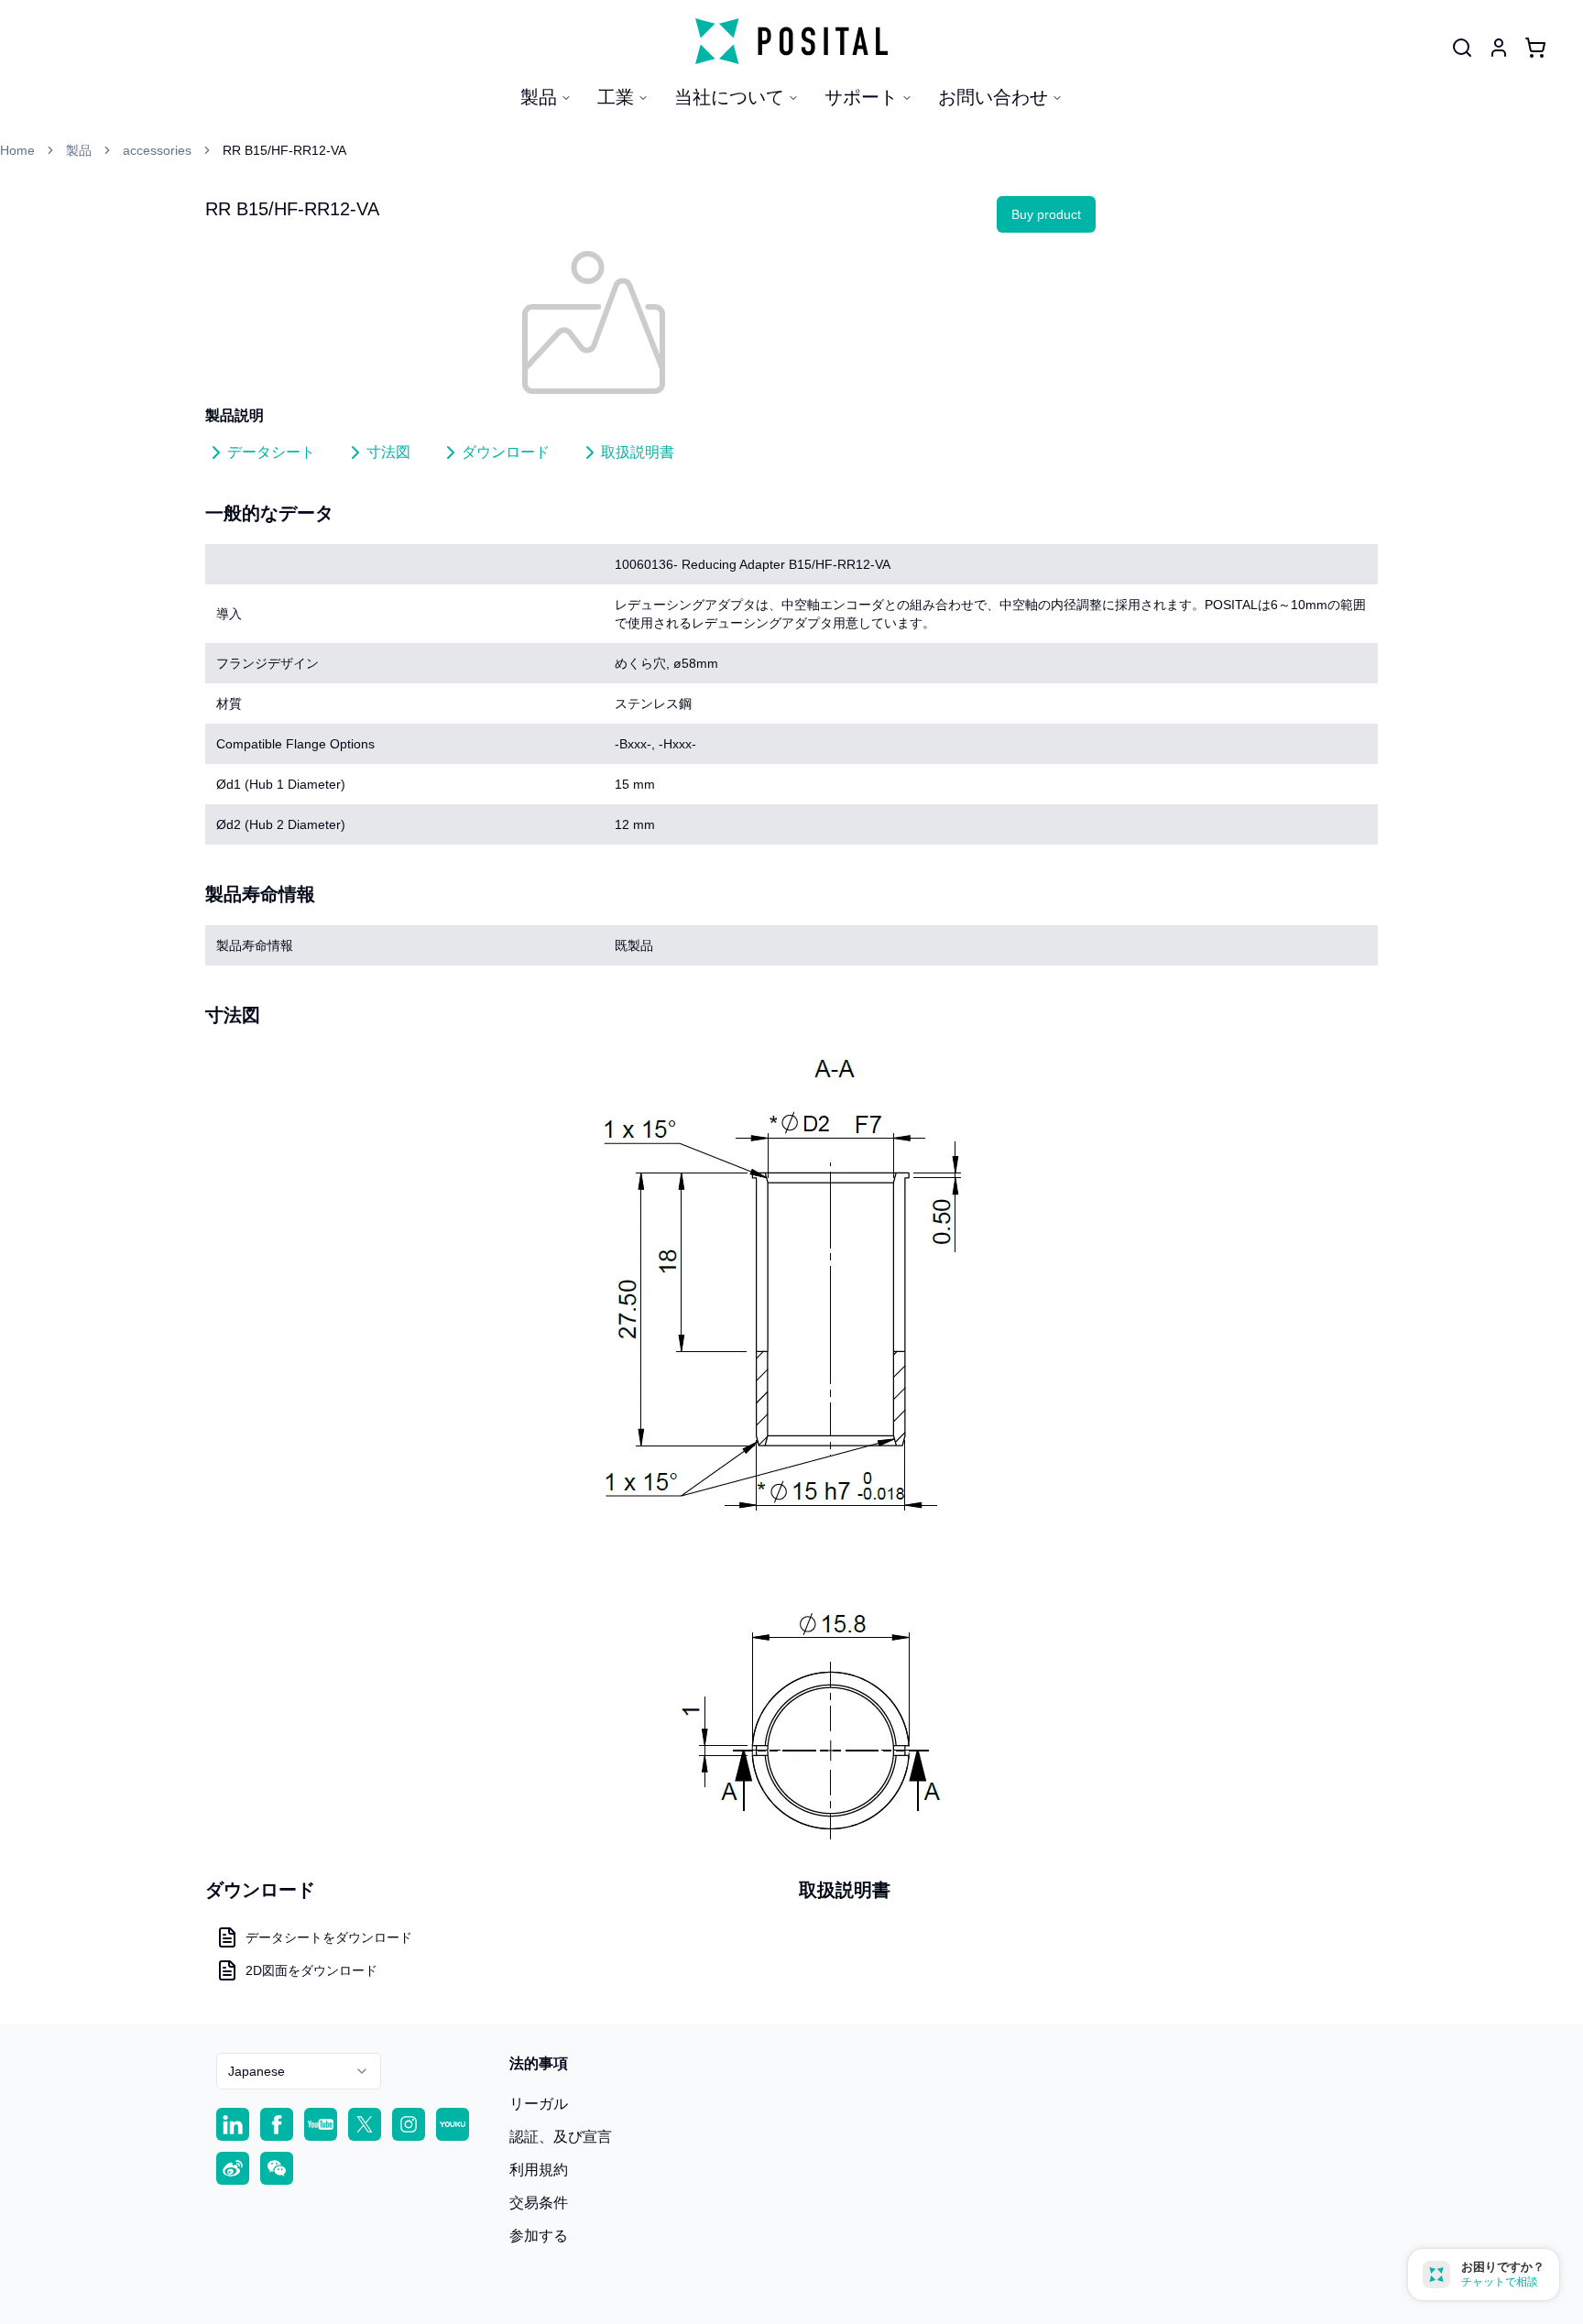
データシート (271, 452)
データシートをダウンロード (329, 1937)
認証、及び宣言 (561, 2137)
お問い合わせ (993, 97)
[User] (1462, 48)
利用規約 (539, 2170)
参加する (539, 2236)
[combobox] (299, 2071)
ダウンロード (506, 452)
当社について (729, 97)
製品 (539, 97)
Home (17, 150)
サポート (861, 97)
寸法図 (388, 452)
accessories (157, 150)
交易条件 (539, 2203)
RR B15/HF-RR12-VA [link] (284, 150)
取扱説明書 (638, 452)
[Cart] (1535, 48)
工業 (616, 97)
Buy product (1046, 214)
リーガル (539, 2104)
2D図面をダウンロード (311, 1970)
